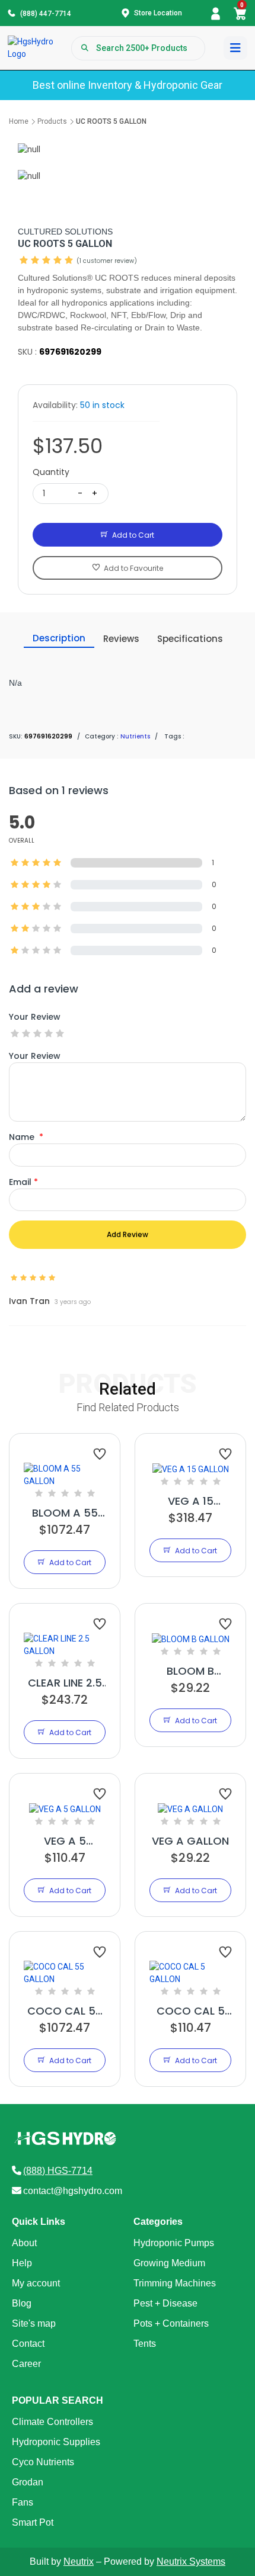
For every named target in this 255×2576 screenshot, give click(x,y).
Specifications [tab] (190, 639)
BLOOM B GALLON (190, 1671)
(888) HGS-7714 (58, 2171)
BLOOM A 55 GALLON (65, 1513)
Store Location (158, 13)
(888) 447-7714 (46, 14)
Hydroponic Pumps (174, 2243)
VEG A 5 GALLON (65, 1841)
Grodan (28, 2482)
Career (26, 2364)
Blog (22, 2303)
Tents (145, 2344)
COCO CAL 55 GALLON (65, 2011)
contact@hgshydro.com (73, 2191)
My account (36, 2283)
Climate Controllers (52, 2422)
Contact (28, 2344)
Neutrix (79, 2561)
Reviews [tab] (121, 639)
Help (22, 2263)
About (24, 2243)
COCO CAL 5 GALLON (191, 2011)
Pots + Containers (171, 2323)
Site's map (34, 2323)
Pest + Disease (165, 2303)
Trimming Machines (175, 2283)
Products (52, 121)
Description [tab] (59, 638)
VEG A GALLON (190, 1841)
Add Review (128, 1234)
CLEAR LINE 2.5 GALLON (65, 1683)
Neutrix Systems (191, 2561)
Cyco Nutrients (43, 2462)
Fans (23, 2502)
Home (19, 121)
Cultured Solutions (65, 232)
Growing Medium (169, 2263)
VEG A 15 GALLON (191, 1501)
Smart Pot (33, 2522)
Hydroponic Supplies (56, 2442)
